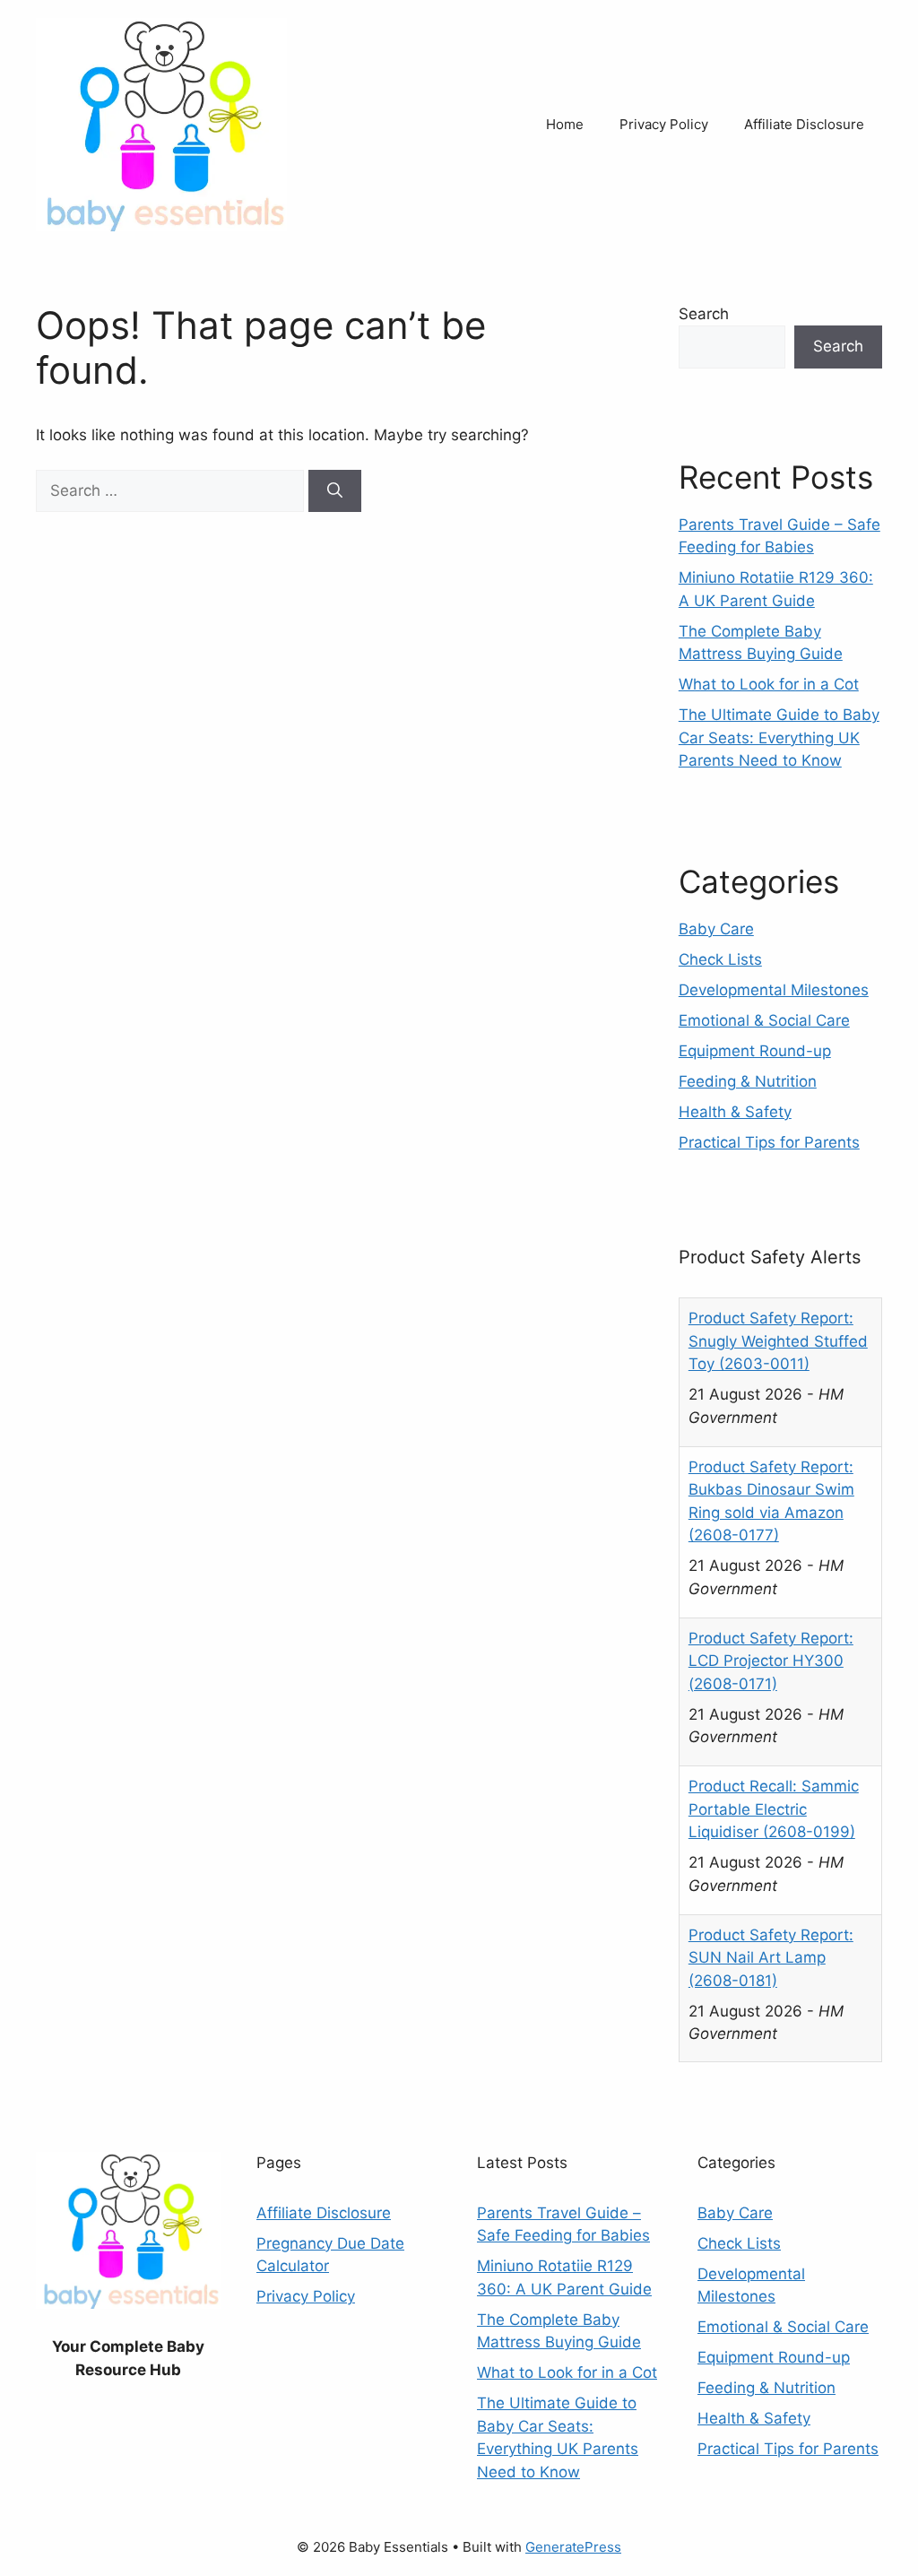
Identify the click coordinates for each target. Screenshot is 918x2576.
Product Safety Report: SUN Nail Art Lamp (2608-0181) (771, 1958)
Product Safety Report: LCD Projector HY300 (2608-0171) (771, 1661)
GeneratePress (573, 2547)
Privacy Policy (664, 124)
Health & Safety (735, 1112)
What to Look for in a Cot (769, 684)
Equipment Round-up (755, 1051)
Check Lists (720, 959)
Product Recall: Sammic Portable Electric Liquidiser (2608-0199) (774, 1809)
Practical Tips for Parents (769, 1142)
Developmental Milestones (774, 990)
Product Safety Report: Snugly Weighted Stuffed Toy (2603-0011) (778, 1341)
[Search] (335, 491)
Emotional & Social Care (764, 1020)
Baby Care (716, 929)
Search (704, 314)
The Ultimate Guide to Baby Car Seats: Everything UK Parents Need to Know (779, 737)
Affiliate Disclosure (804, 124)
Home (565, 124)
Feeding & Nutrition (748, 1081)
